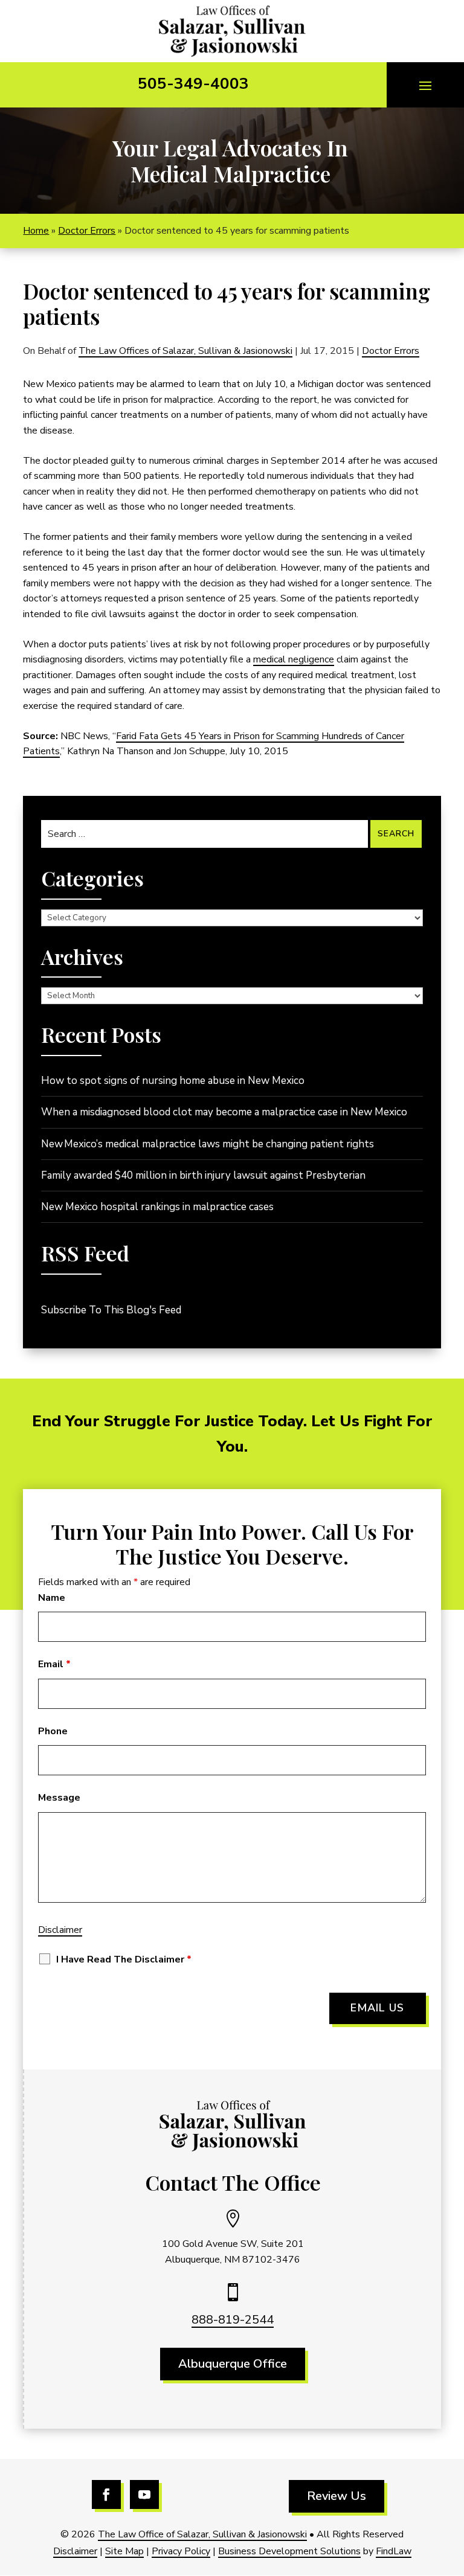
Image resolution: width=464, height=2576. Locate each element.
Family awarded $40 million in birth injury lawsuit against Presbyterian (203, 1175)
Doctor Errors (391, 351)
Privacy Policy (181, 2551)
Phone (53, 1731)
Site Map (124, 2551)
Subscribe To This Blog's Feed (111, 1310)
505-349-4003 (193, 84)
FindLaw (394, 2551)
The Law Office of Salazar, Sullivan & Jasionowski (202, 2534)
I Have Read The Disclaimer (124, 1959)
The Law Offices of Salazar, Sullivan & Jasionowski (185, 351)
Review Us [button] (337, 2496)
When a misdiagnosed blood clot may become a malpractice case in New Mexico (224, 1112)
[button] (425, 85)
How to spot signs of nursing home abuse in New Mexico (173, 1081)
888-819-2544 (233, 2320)
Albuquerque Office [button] (233, 2364)
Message (59, 1798)
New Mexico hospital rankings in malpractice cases (157, 1207)
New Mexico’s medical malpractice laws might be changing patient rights (208, 1144)
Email (54, 1664)
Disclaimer (60, 1930)
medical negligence (294, 659)
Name (52, 1598)
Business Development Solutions (289, 2551)
